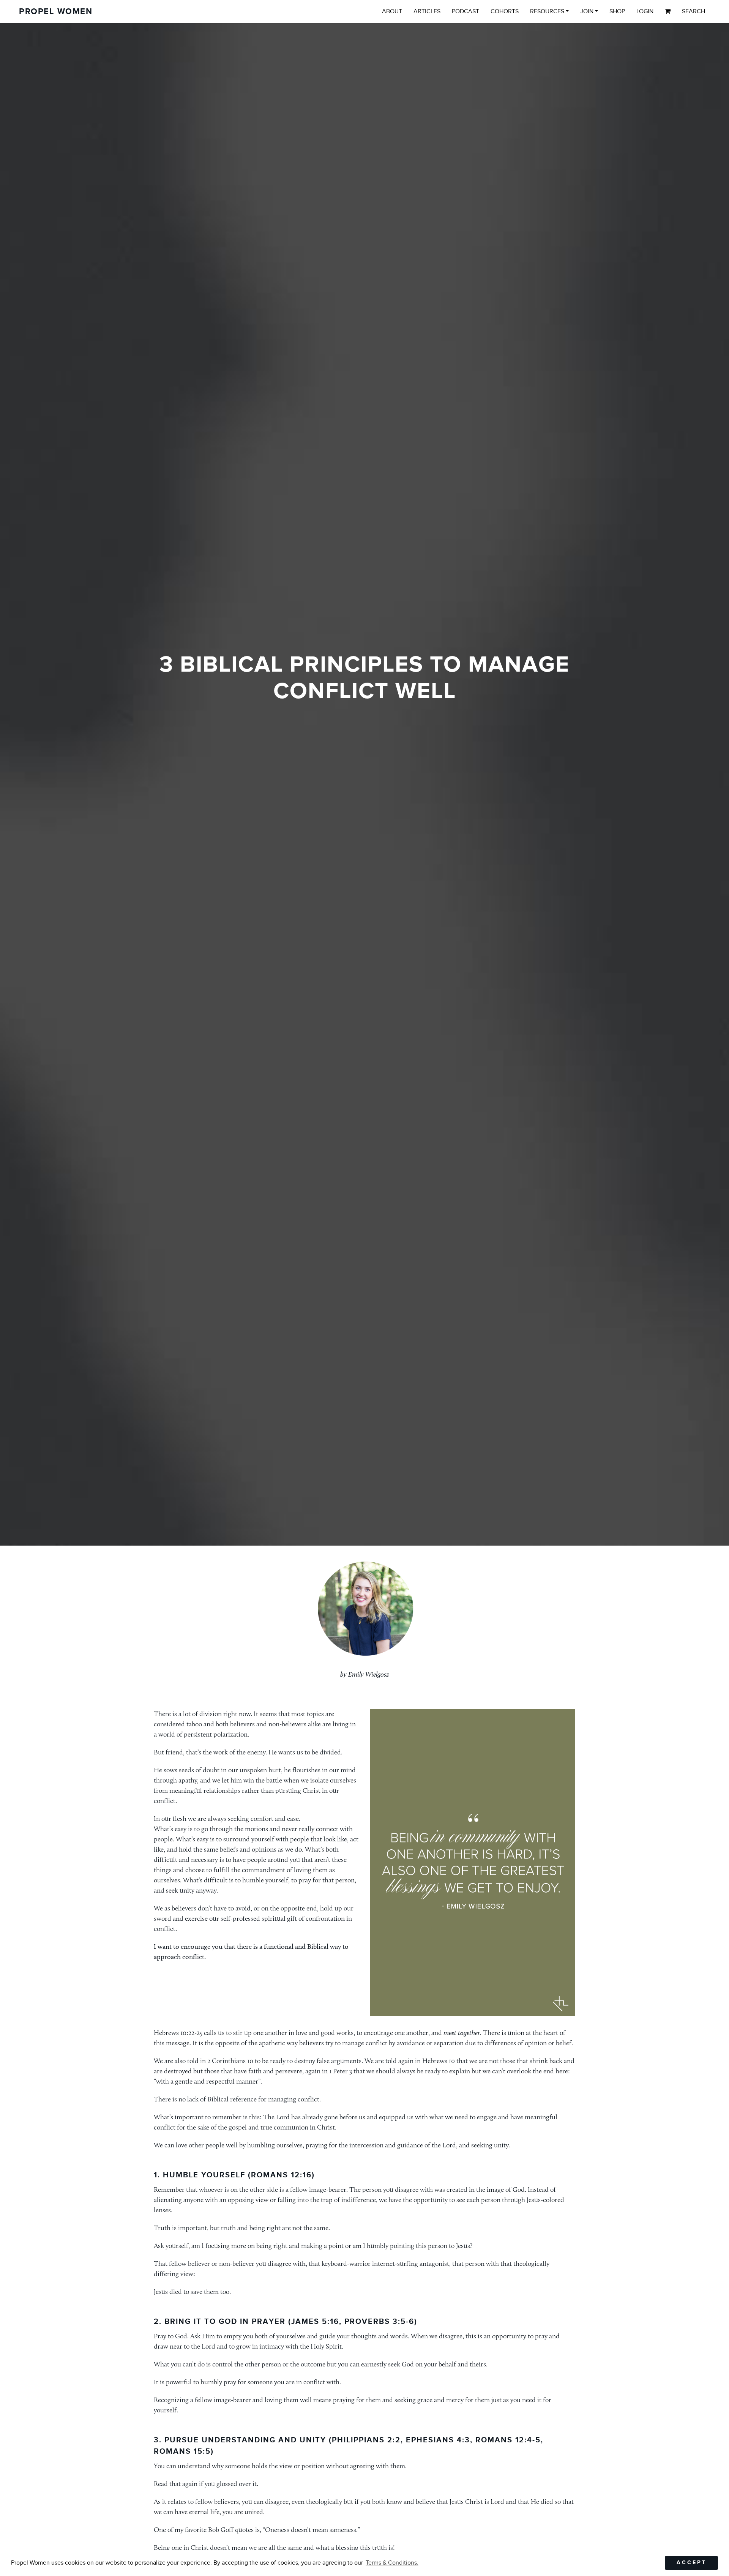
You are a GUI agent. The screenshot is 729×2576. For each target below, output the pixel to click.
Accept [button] (692, 2563)
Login (645, 11)
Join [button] (587, 11)
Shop (617, 11)
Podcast (465, 11)
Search (693, 11)
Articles (427, 11)
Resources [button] (547, 11)
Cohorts (505, 11)
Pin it (389, 2003)
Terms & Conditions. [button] (392, 2563)
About (392, 11)
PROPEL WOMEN (56, 12)
